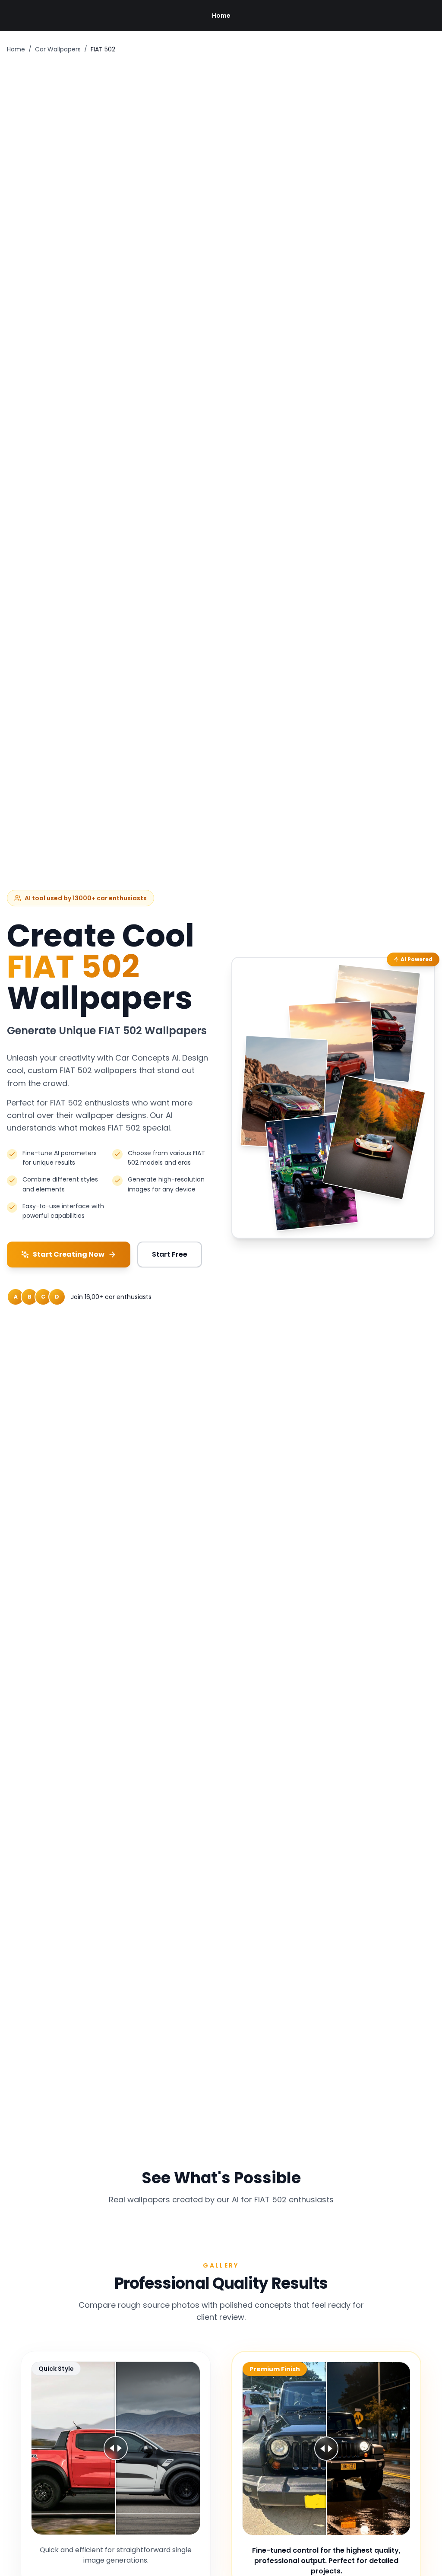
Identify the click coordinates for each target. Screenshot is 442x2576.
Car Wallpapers (58, 49)
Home (221, 16)
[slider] (116, 2448)
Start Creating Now (69, 1254)
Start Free (170, 1254)
